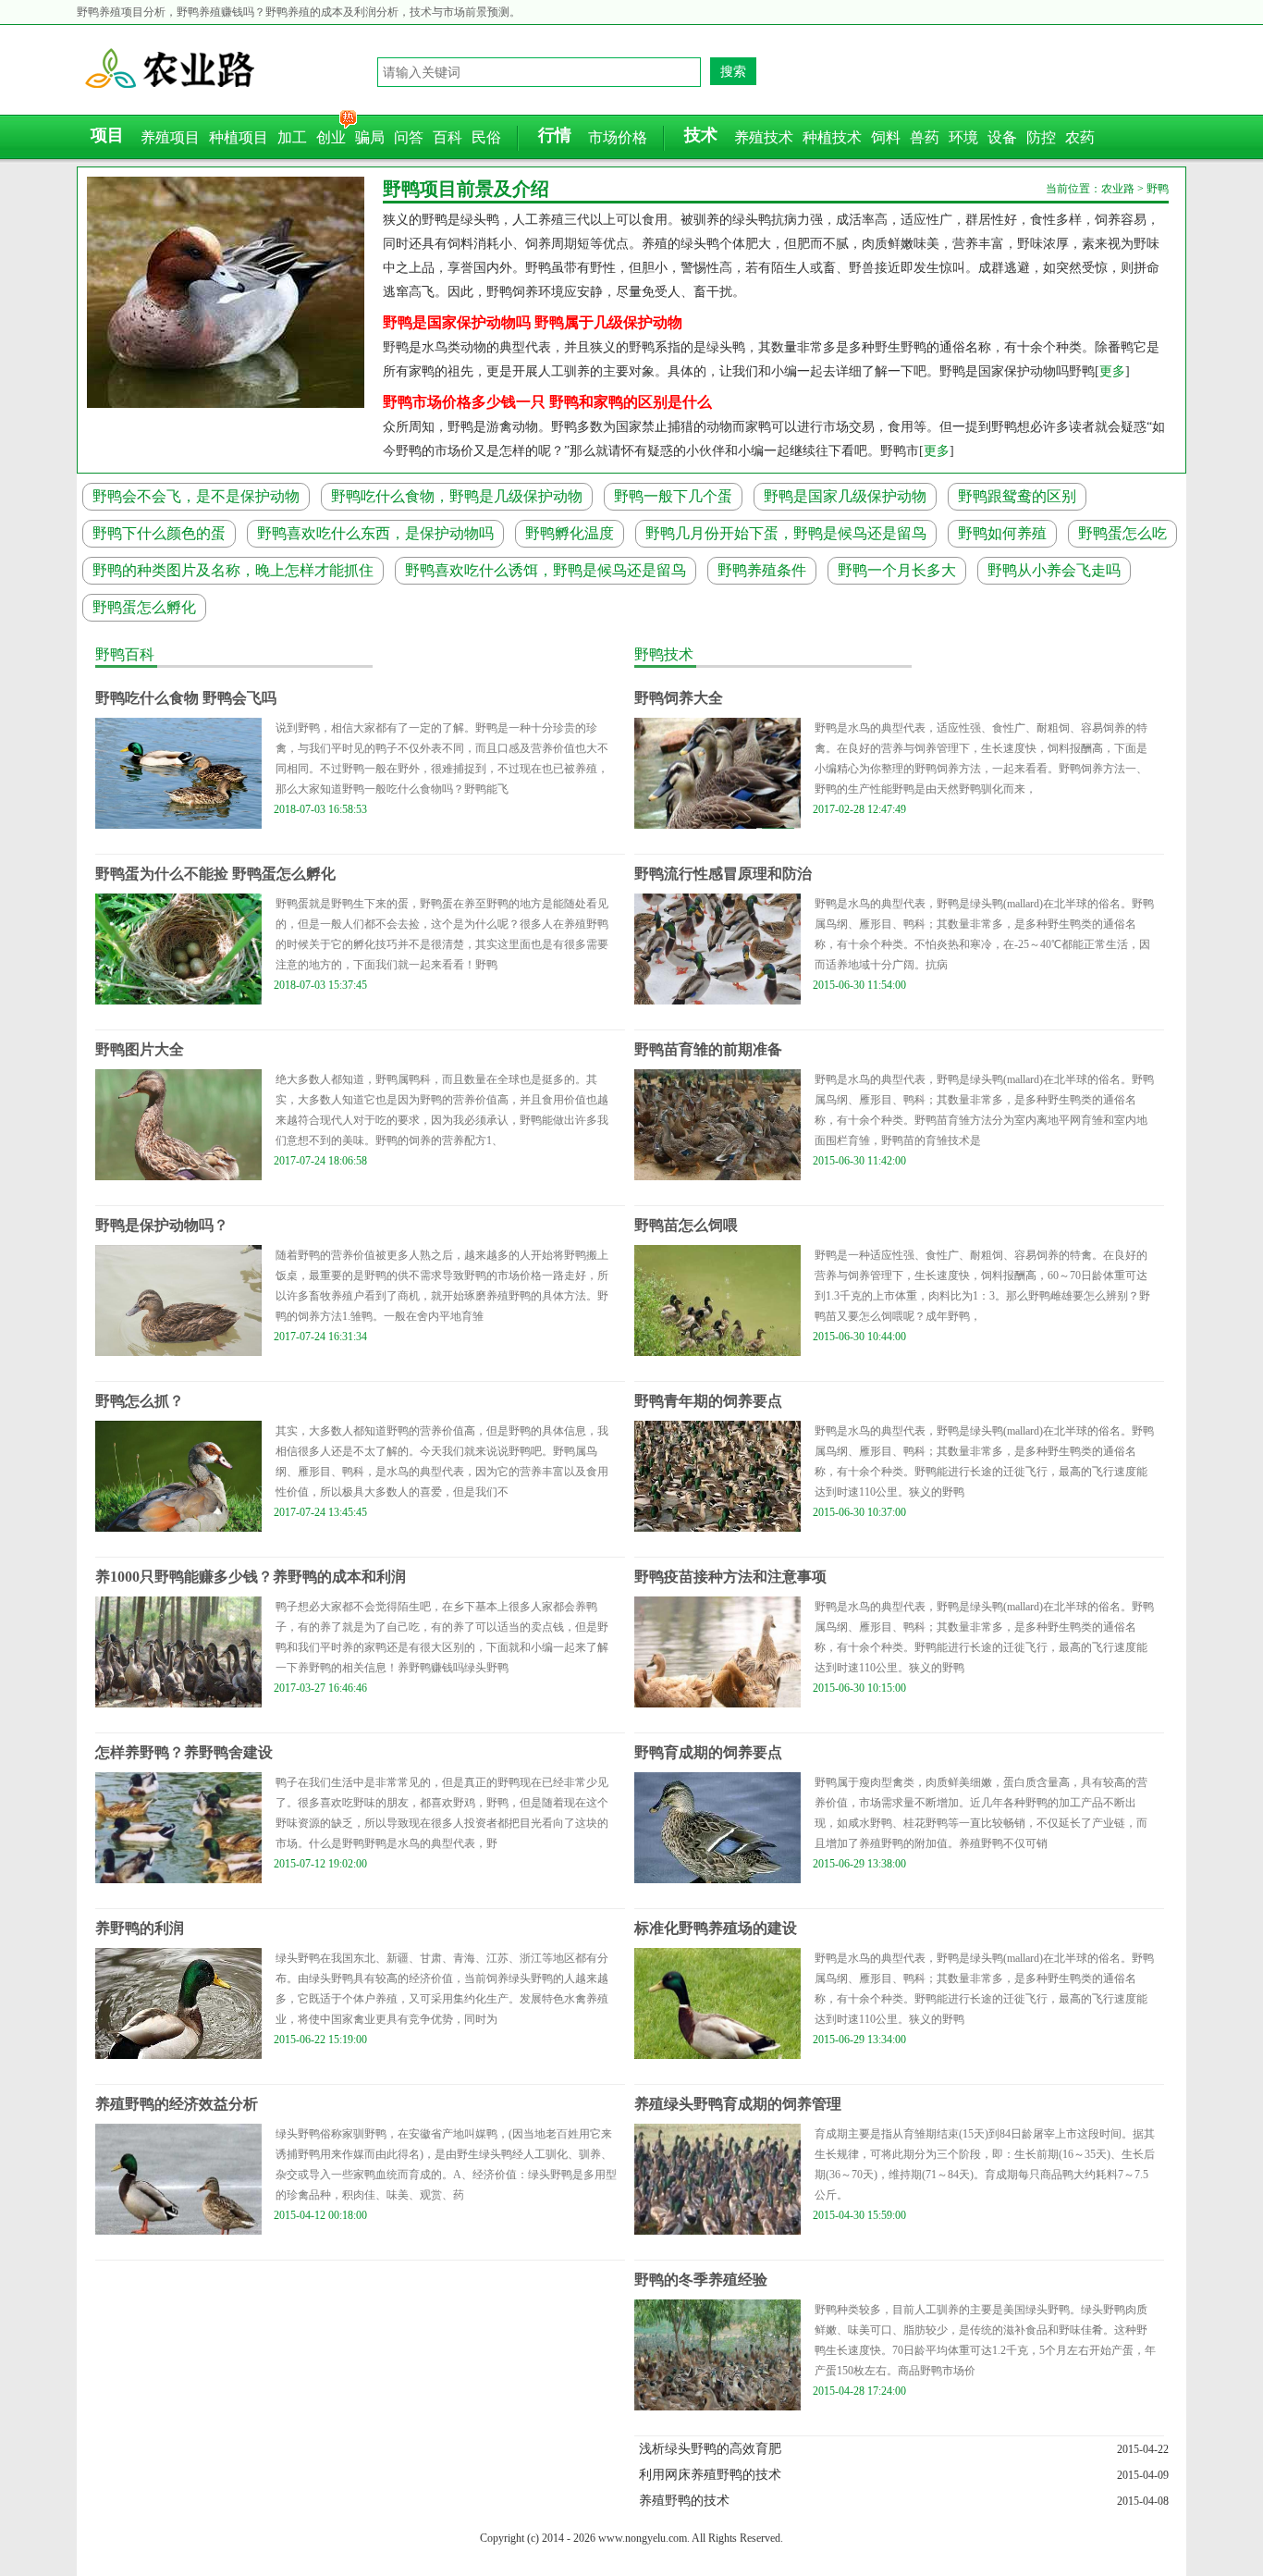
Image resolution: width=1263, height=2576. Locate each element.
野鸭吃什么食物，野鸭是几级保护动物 (457, 496)
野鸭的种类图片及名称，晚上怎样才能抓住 (233, 570)
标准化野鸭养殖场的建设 (716, 1928)
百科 (448, 137)
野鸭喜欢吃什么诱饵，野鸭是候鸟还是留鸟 (546, 570)
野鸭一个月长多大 (897, 570)
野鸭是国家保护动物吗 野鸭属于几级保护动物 (533, 322)
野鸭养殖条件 (762, 570)
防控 (1041, 137)
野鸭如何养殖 (1002, 533)
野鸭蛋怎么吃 (1122, 533)
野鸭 (1158, 189)
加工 (292, 137)
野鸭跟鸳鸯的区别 (1017, 496)
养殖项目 (170, 137)
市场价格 (618, 137)
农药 (1080, 137)
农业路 (229, 69)
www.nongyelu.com (643, 2538)
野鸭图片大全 (140, 1049)
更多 (1112, 371)
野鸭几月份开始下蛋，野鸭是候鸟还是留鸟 (786, 533)
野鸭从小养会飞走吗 (1054, 570)
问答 (409, 137)
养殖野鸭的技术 (684, 2501)
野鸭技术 (664, 654)
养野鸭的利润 (140, 1928)
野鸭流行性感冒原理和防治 (723, 874)
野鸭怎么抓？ (140, 1401)
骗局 (370, 137)
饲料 (886, 137)
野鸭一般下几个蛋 (673, 496)
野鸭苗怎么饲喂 (686, 1225)
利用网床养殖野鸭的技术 (710, 2475)
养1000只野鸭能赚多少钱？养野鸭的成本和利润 (251, 1577)
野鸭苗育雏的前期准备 (708, 1049)
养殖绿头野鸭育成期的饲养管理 (738, 2104)
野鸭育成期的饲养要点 (708, 1752)
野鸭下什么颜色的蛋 (159, 533)
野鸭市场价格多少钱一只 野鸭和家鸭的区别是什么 (547, 402)
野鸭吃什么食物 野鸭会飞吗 (186, 698)
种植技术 (832, 137)
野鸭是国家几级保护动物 (845, 496)
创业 (331, 137)
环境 (963, 137)
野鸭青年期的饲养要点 (708, 1401)
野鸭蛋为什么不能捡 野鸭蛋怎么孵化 (215, 874)
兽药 (925, 137)
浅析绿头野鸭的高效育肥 (710, 2449)
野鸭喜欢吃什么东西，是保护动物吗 (375, 533)
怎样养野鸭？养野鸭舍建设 (184, 1752)
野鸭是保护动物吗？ (162, 1225)
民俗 (486, 137)
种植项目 (239, 137)
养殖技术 (764, 137)
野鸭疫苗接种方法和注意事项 (730, 1577)
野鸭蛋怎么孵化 (144, 607)
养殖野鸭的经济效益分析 (177, 2104)
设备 (1002, 137)
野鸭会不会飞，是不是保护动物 (196, 496)
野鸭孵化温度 (570, 533)
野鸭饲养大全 (679, 698)
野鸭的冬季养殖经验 (701, 2280)
